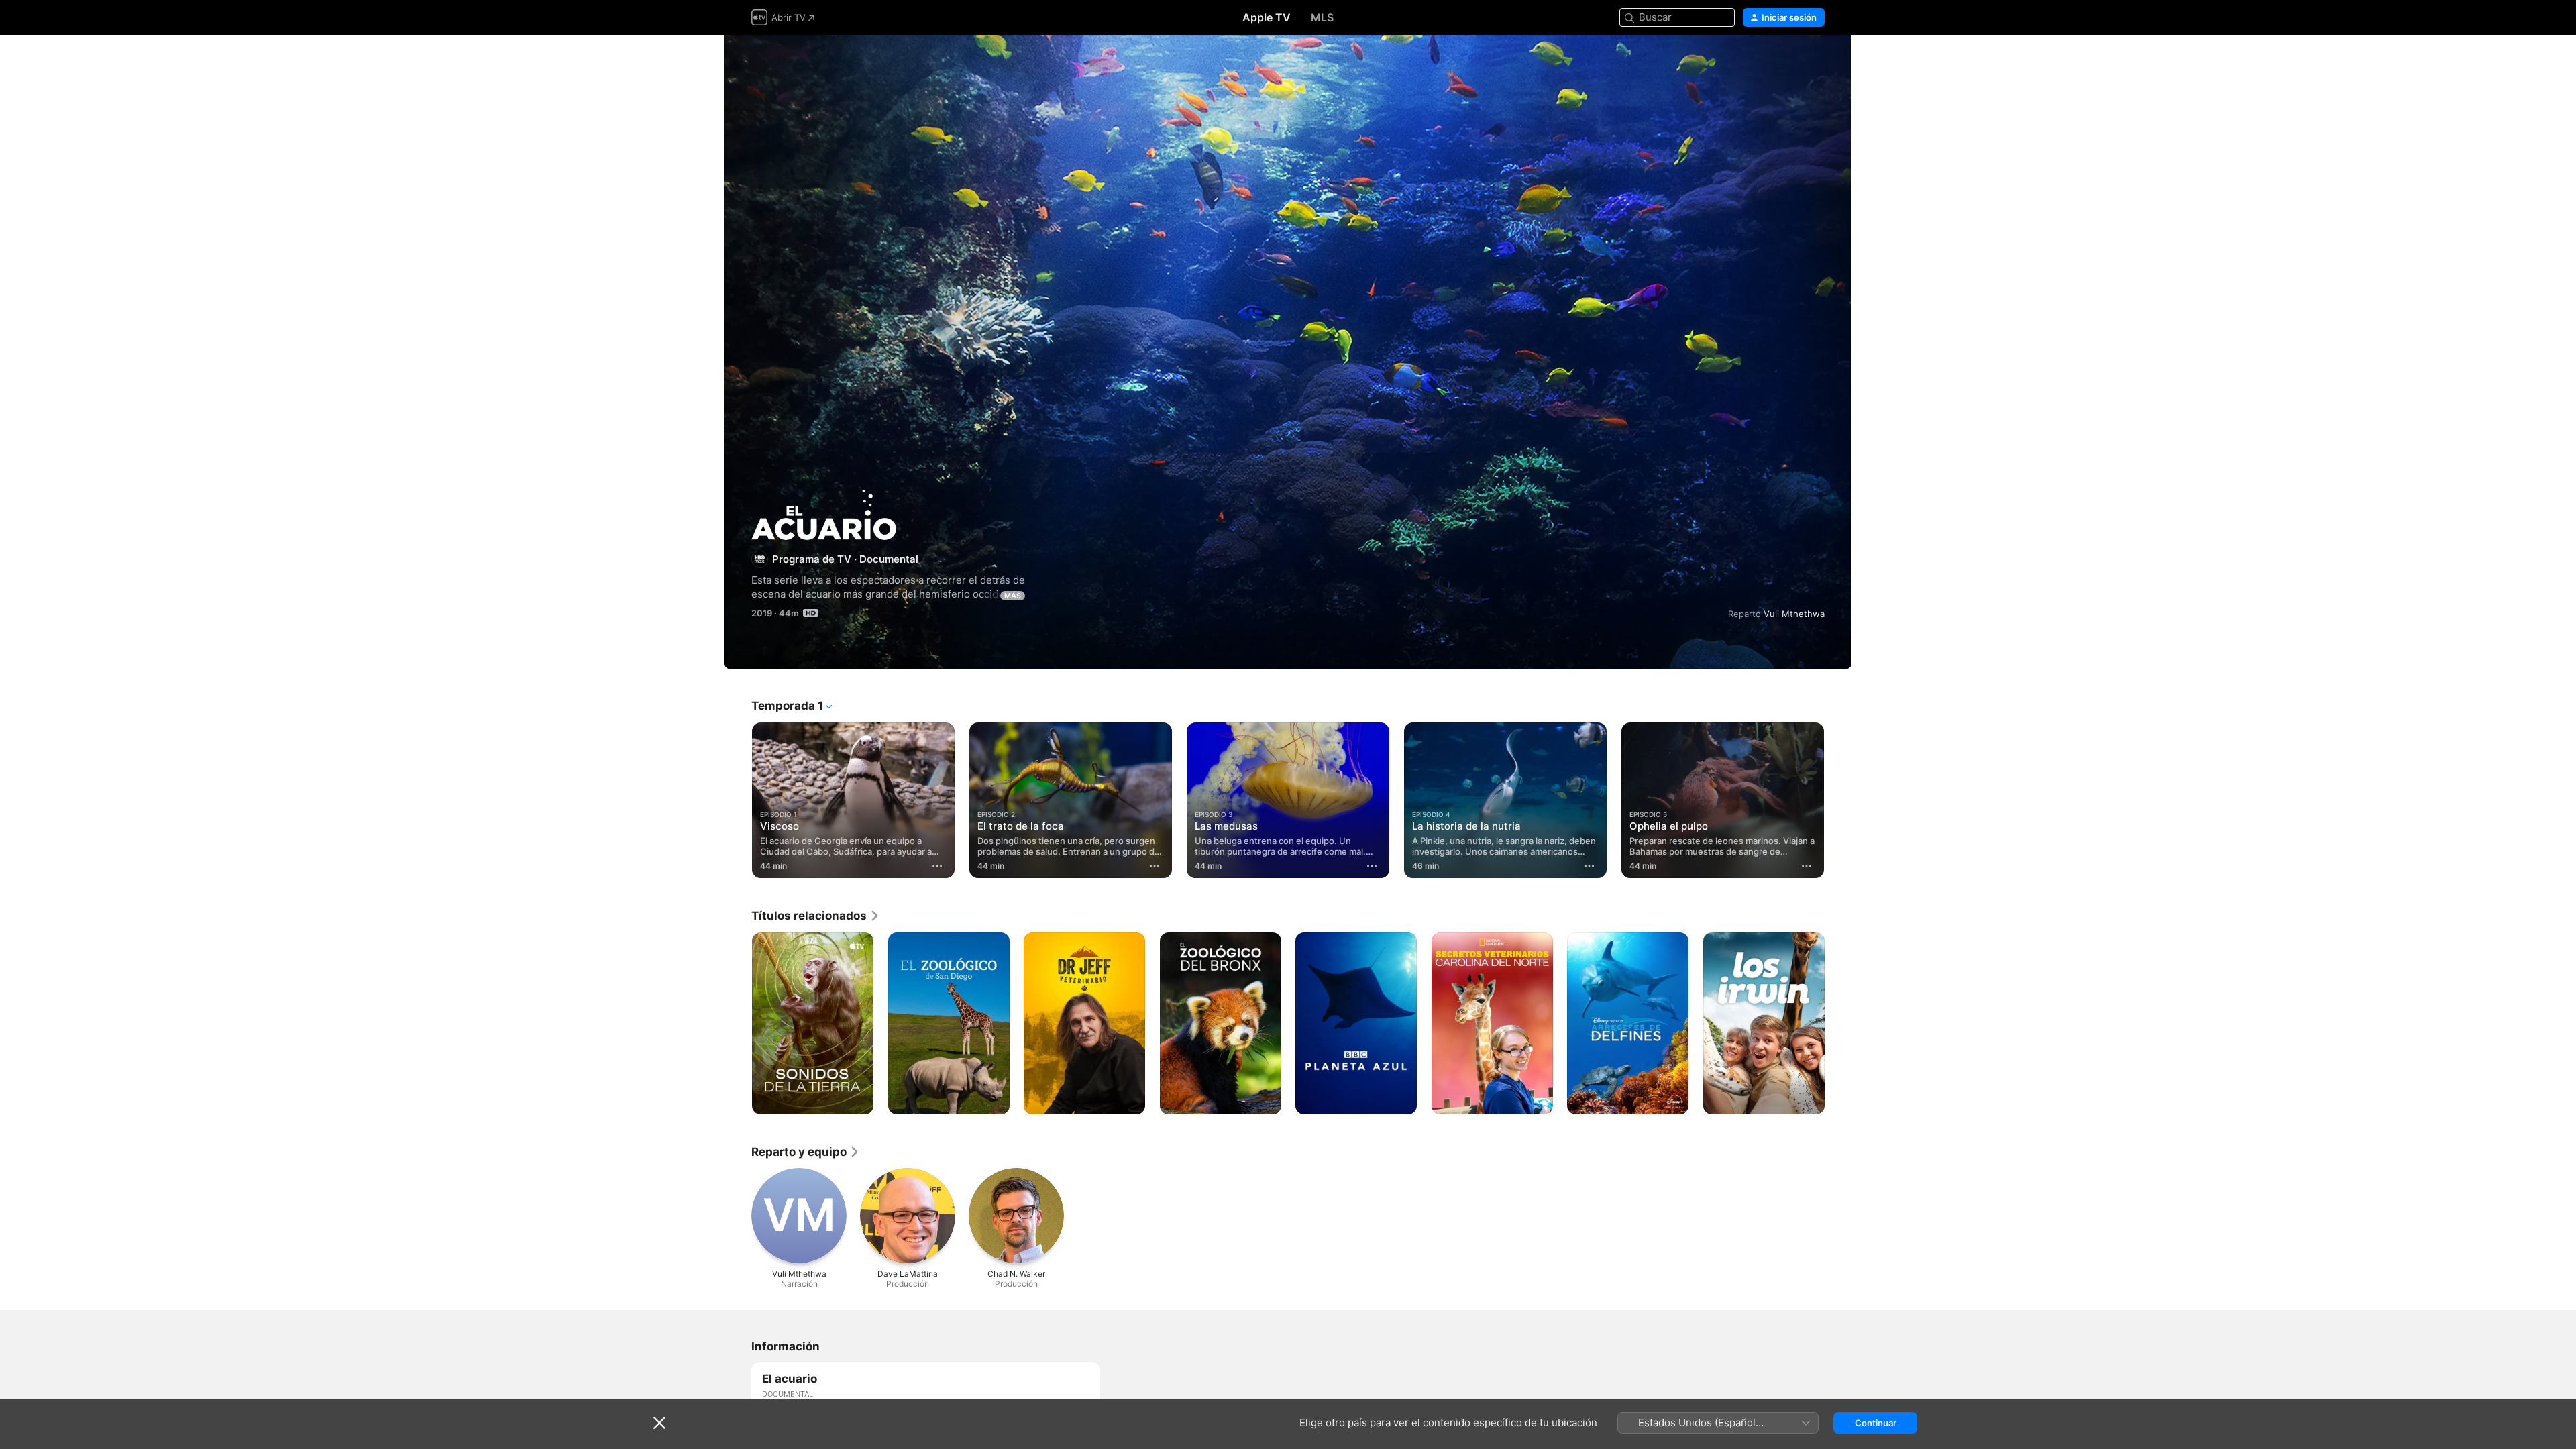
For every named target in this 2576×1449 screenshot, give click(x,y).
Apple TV (1267, 17)
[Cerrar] (659, 1423)
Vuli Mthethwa (1794, 614)
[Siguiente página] (1838, 800)
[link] (816, 916)
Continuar (1876, 1423)
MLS (1322, 17)
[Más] (937, 866)
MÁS (1013, 596)
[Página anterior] (738, 800)
